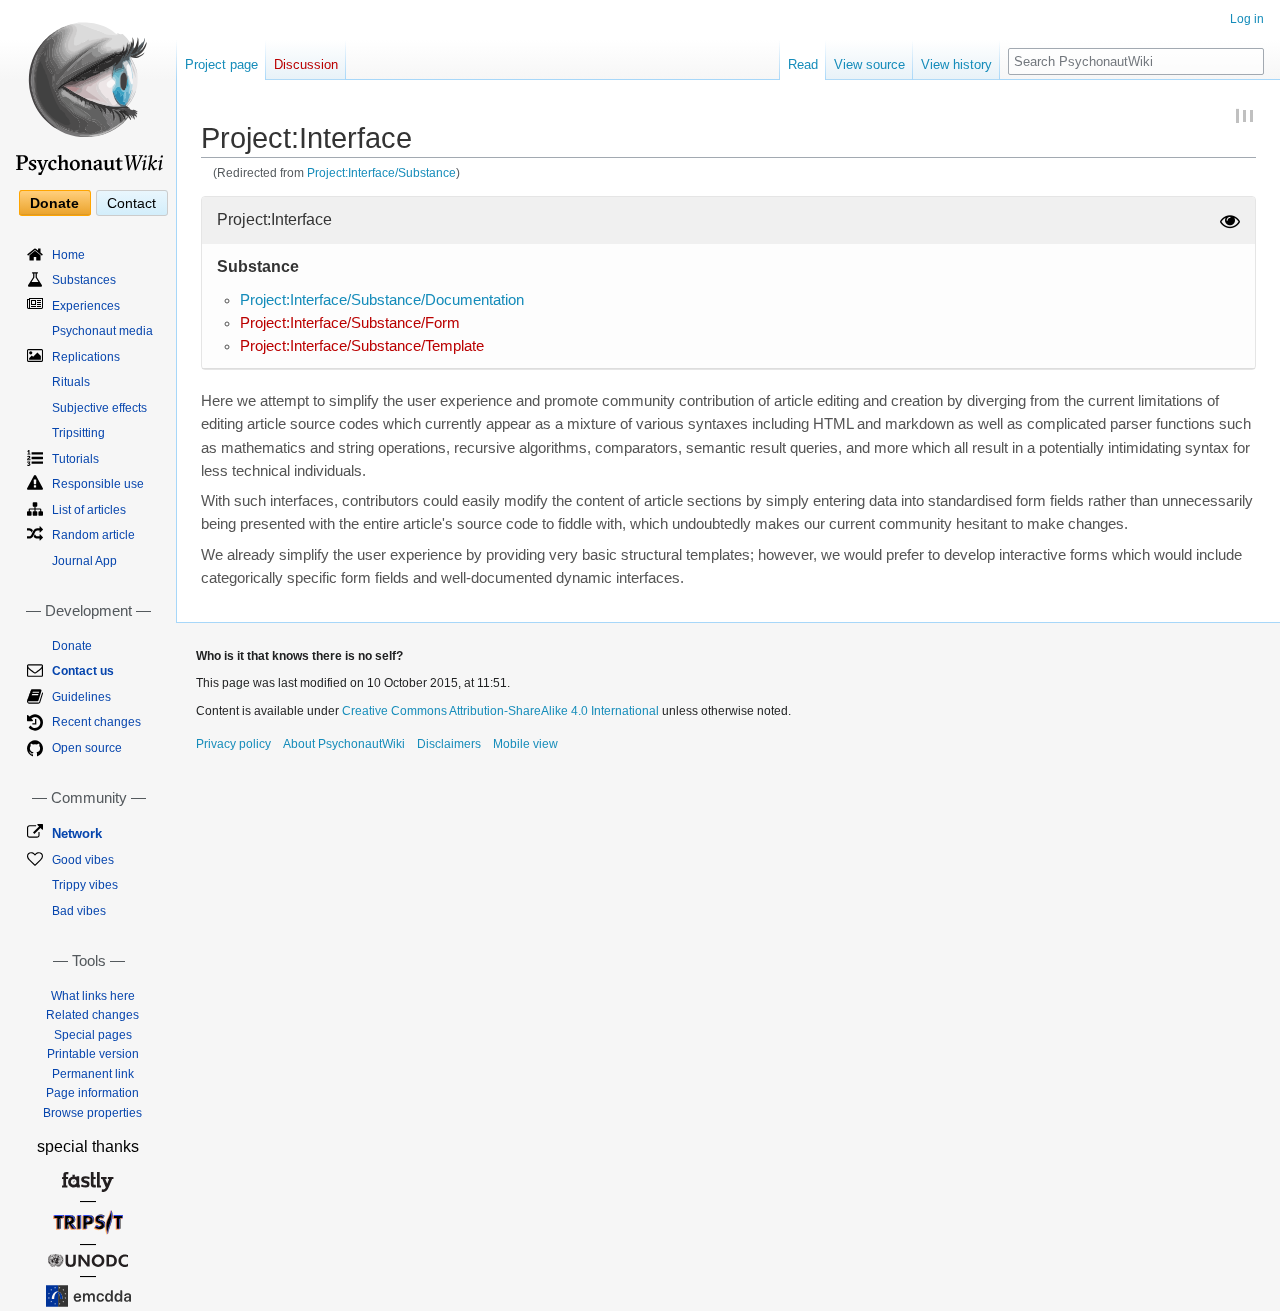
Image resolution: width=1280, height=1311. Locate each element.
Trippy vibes (85, 885)
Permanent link (93, 1074)
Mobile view (525, 744)
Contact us (83, 671)
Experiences (86, 306)
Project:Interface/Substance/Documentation (382, 300)
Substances (84, 280)
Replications (86, 357)
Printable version (93, 1054)
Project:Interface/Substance (381, 172)
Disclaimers (449, 744)
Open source (87, 748)
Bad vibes (79, 911)
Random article (93, 535)
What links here (93, 996)
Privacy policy (233, 744)
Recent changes (96, 722)
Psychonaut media (102, 331)
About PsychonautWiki (344, 744)
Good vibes (83, 860)
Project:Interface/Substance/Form (350, 323)
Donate (54, 203)
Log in (1247, 19)
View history (956, 64)
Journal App (84, 561)
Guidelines (81, 697)
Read (803, 64)
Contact (131, 203)
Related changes (92, 1015)
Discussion (306, 64)
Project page (221, 64)
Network (77, 833)
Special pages (93, 1035)
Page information (92, 1093)
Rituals (71, 382)
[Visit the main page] (88, 90)
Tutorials (75, 459)
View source (869, 64)
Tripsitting (78, 433)
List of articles (89, 510)
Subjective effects (99, 408)
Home (68, 255)
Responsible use (98, 484)
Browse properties (92, 1113)
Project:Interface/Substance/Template (362, 346)
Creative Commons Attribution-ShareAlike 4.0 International (500, 711)
